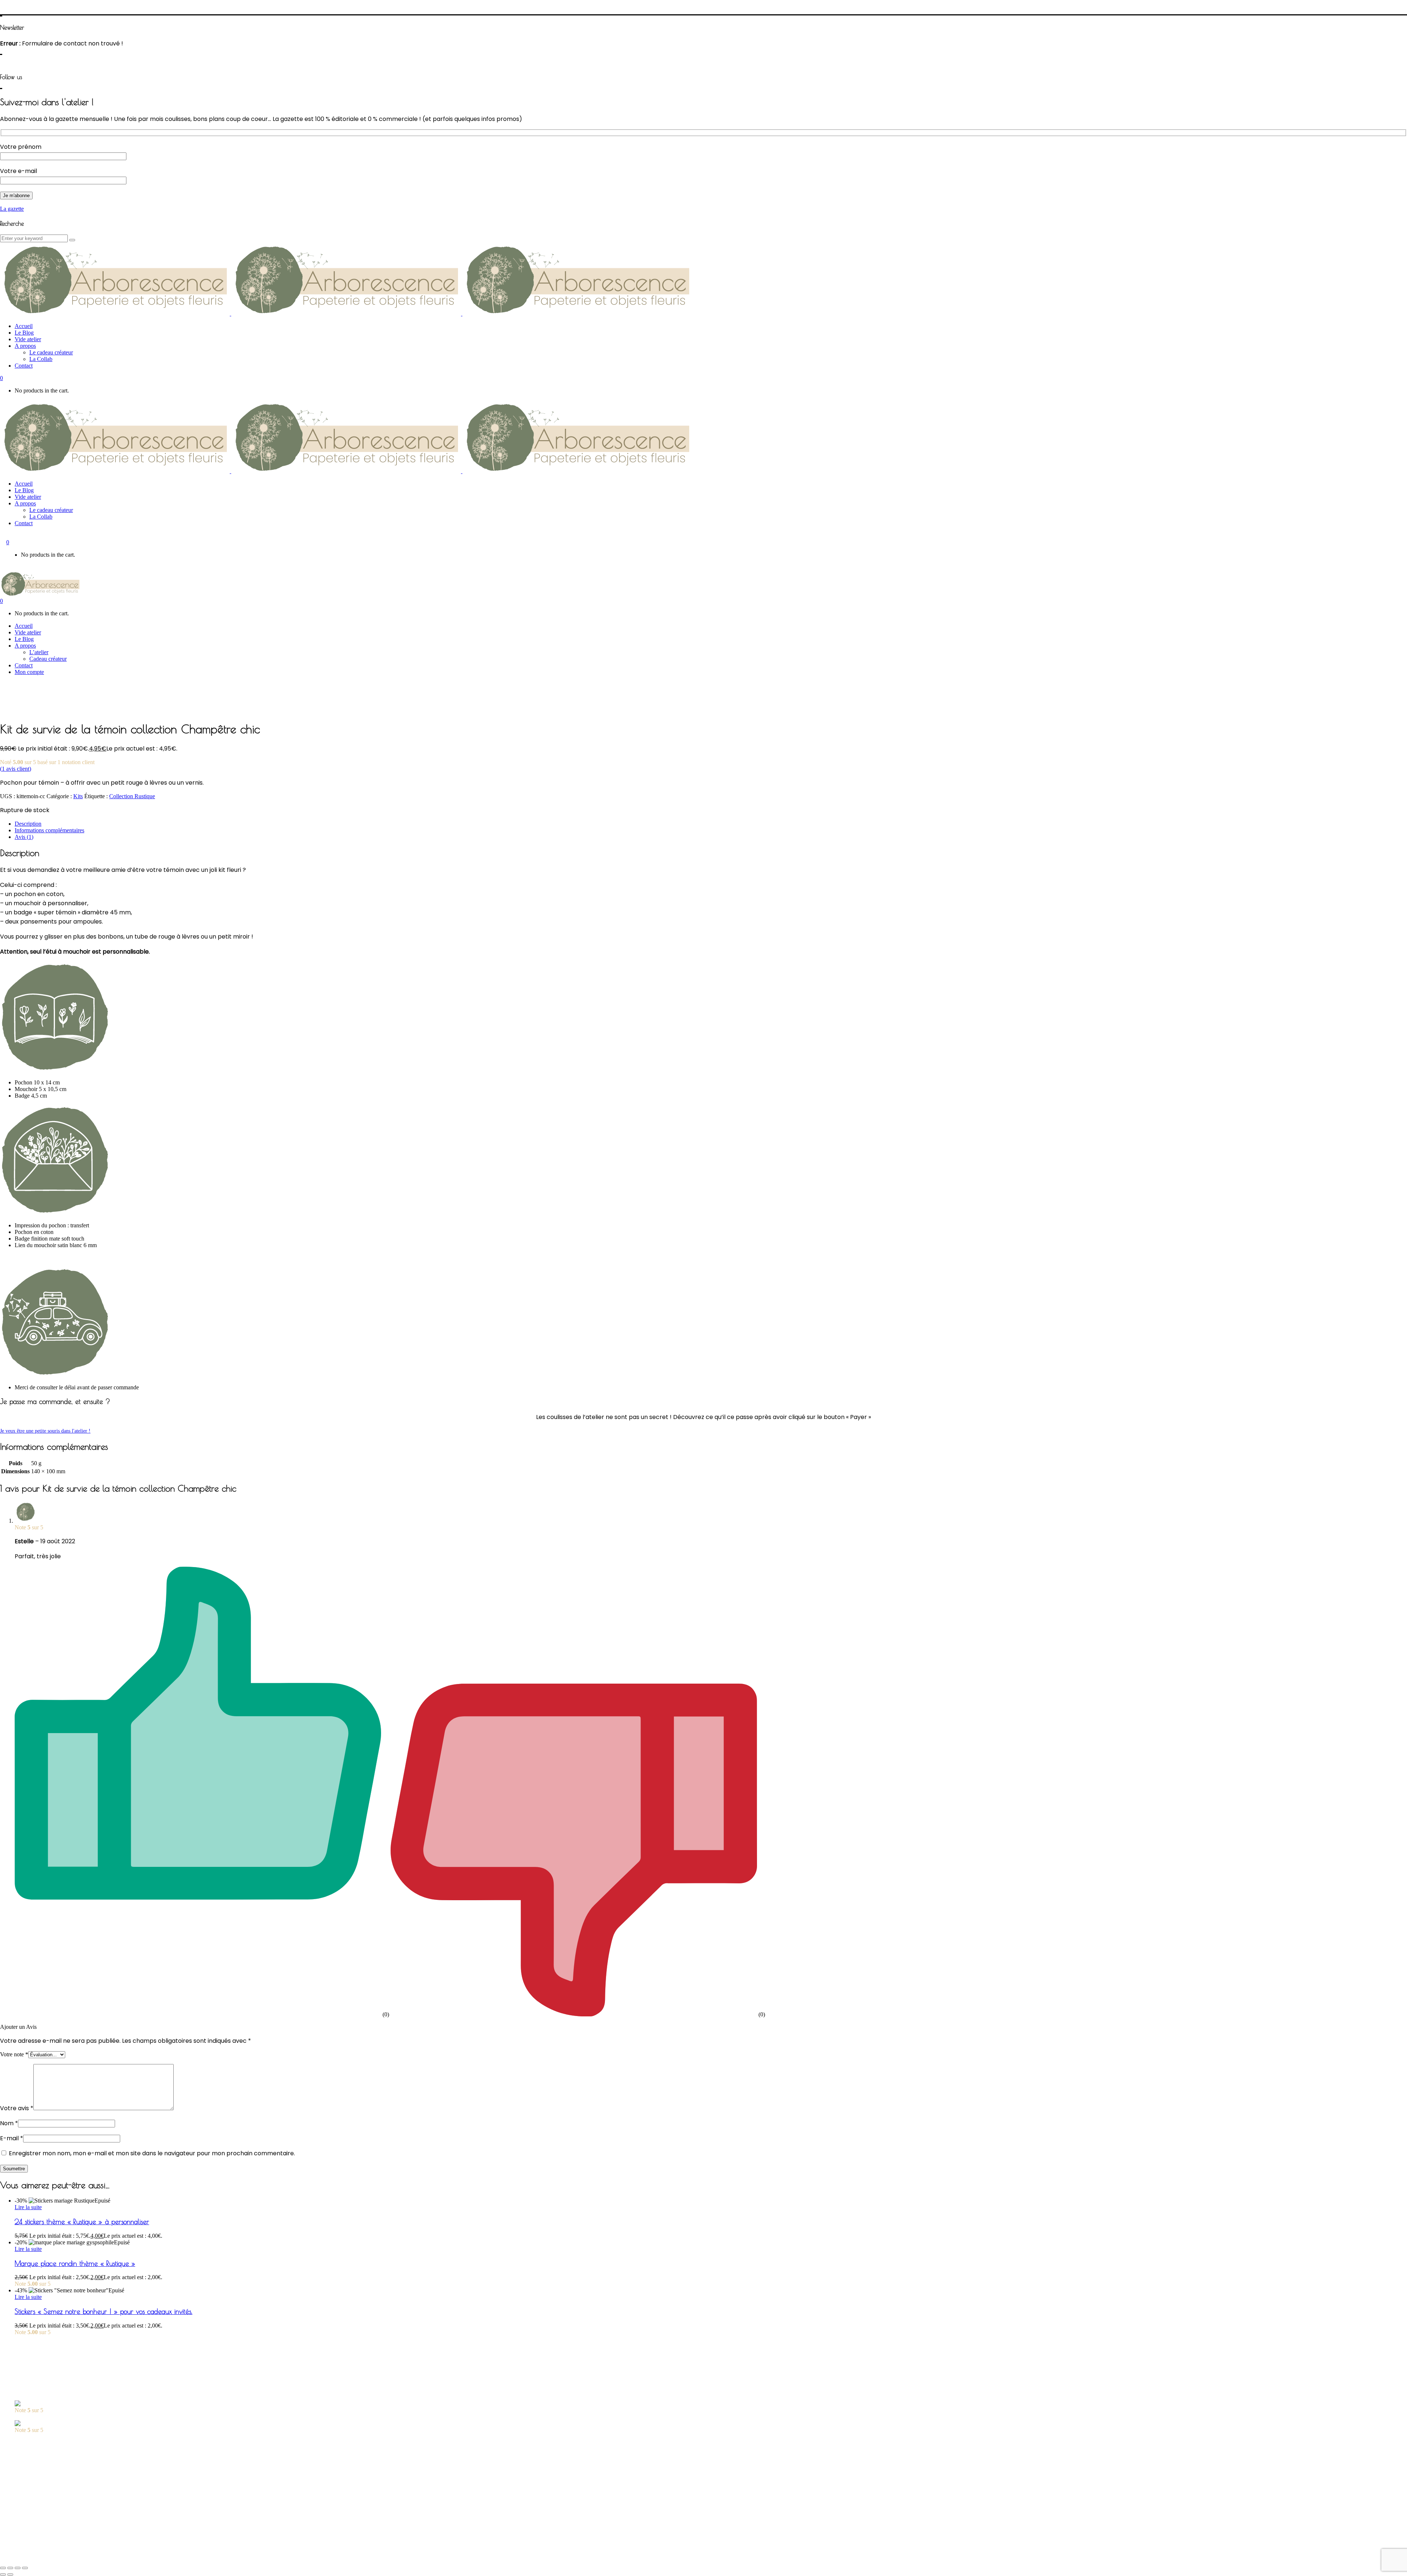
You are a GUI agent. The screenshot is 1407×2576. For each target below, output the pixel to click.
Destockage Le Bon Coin (44, 2484)
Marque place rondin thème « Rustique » (75, 2263)
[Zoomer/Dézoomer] (25, 2568)
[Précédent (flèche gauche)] (3, 2575)
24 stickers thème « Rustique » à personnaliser (82, 2222)
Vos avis (24, 2478)
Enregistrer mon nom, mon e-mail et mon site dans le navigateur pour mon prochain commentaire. (152, 2153)
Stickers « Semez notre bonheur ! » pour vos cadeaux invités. (104, 2311)
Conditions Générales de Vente (50, 2525)
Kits (78, 796)
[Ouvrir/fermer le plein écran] (18, 2568)
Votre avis (17, 2108)
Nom (9, 2123)
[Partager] (10, 2568)
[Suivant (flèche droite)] (10, 2575)
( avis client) (16, 769)
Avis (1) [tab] (24, 837)
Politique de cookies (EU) (45, 2538)
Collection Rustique (132, 796)
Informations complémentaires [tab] (49, 830)
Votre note (14, 2054)
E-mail (12, 2138)
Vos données (29, 2519)
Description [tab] (28, 824)
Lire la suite (28, 2207)
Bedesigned (144, 2552)
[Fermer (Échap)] (3, 2568)
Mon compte (29, 2471)
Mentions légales (34, 2532)
